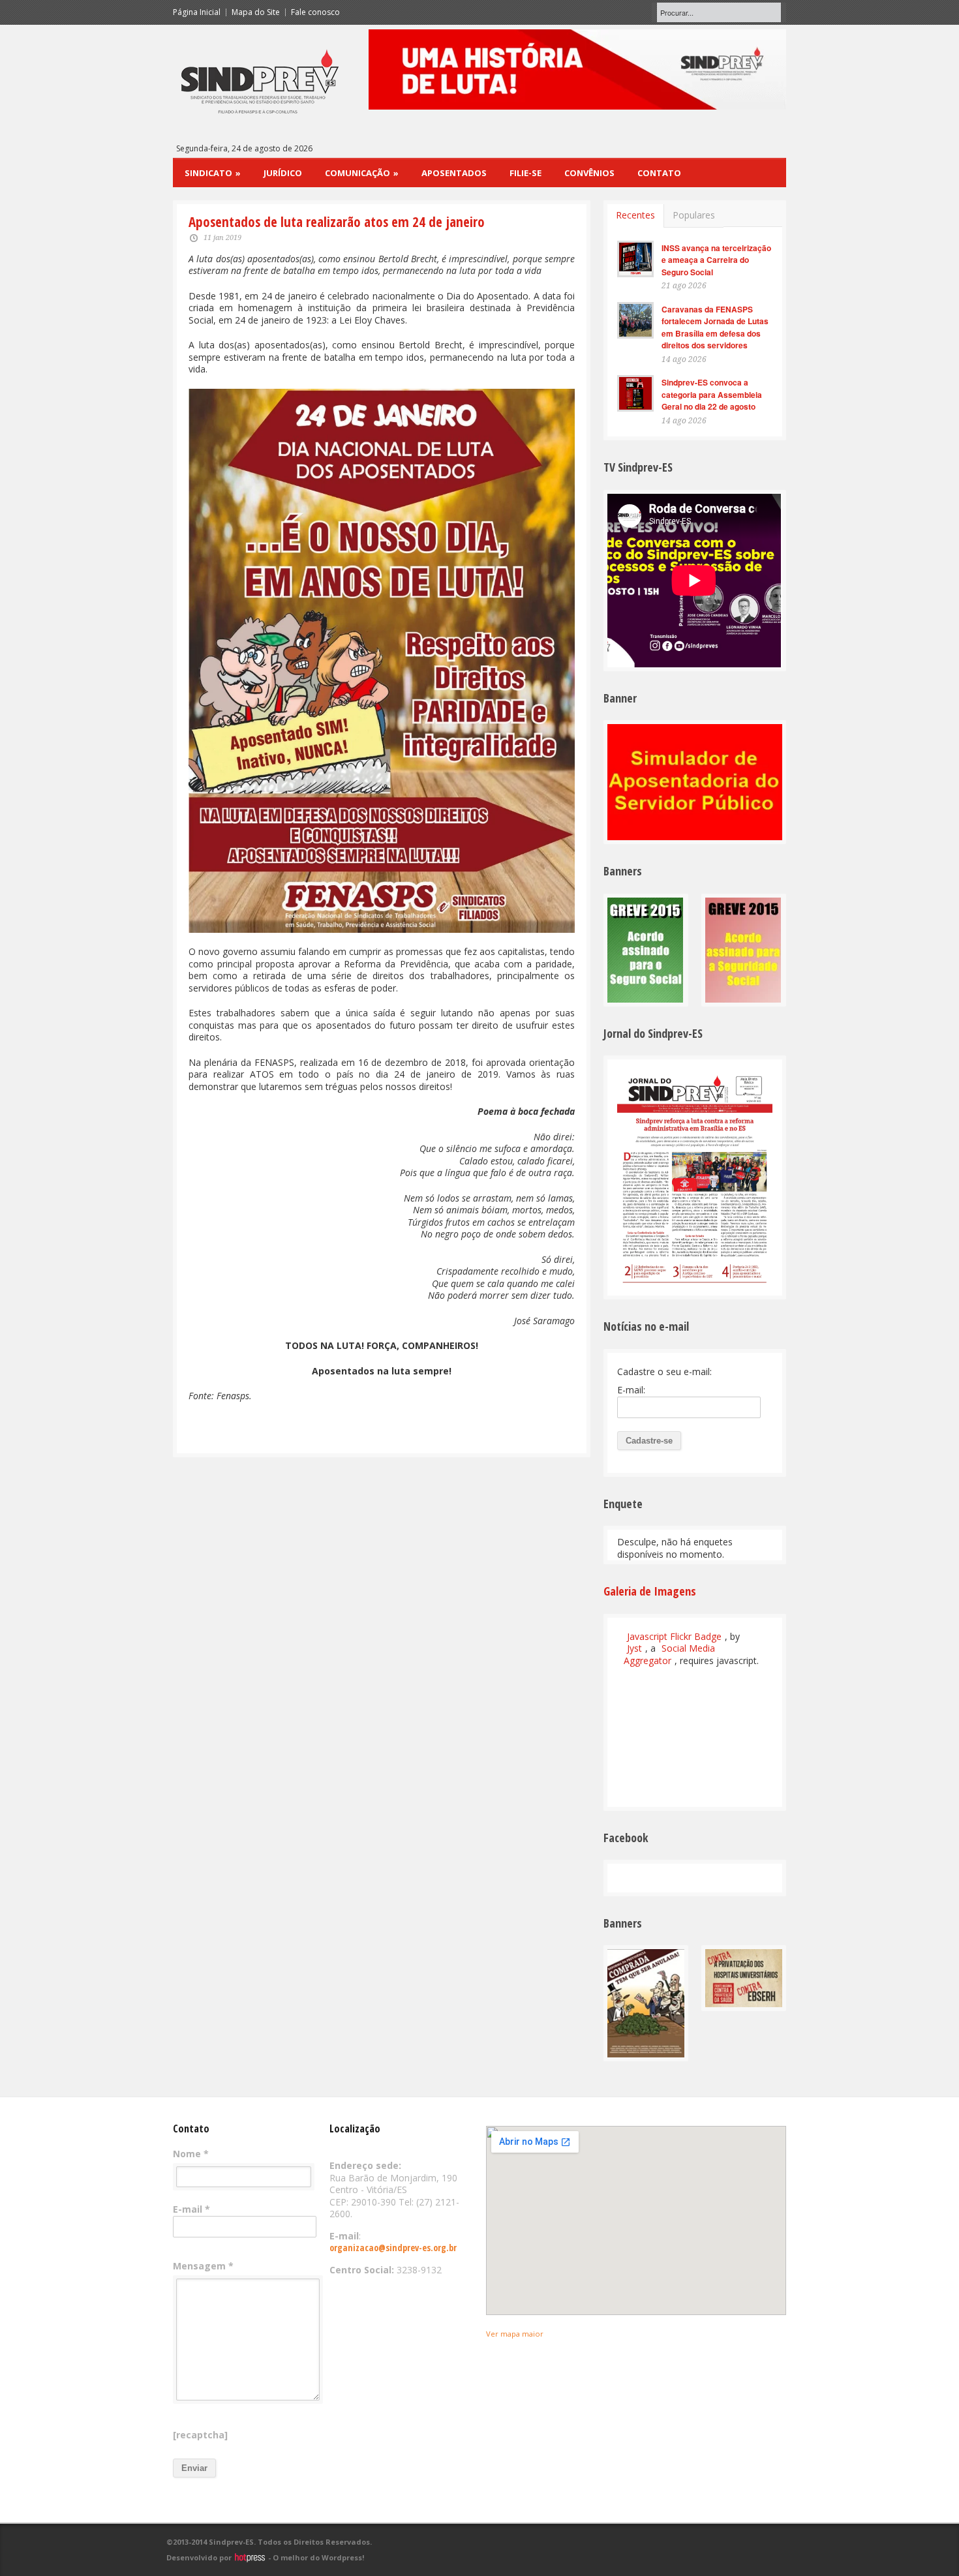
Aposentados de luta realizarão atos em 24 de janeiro (337, 222)
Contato (659, 173)
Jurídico (283, 173)
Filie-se (525, 173)
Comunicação (362, 173)
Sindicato (213, 173)
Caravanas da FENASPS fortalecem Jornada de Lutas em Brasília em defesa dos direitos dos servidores (715, 327)
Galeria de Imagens (650, 1591)
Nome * (191, 2154)
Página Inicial (197, 12)
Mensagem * (203, 2266)
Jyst (634, 1648)
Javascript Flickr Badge (674, 1636)
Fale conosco (315, 12)
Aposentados (454, 173)
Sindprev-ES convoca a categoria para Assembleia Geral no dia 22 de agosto (712, 394)
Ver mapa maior (515, 2334)
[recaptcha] (200, 2435)
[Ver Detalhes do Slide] (577, 69)
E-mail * (191, 2209)
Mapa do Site (256, 12)
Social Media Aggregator (669, 1654)
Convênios (589, 173)
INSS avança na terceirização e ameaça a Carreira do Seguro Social (716, 260)
